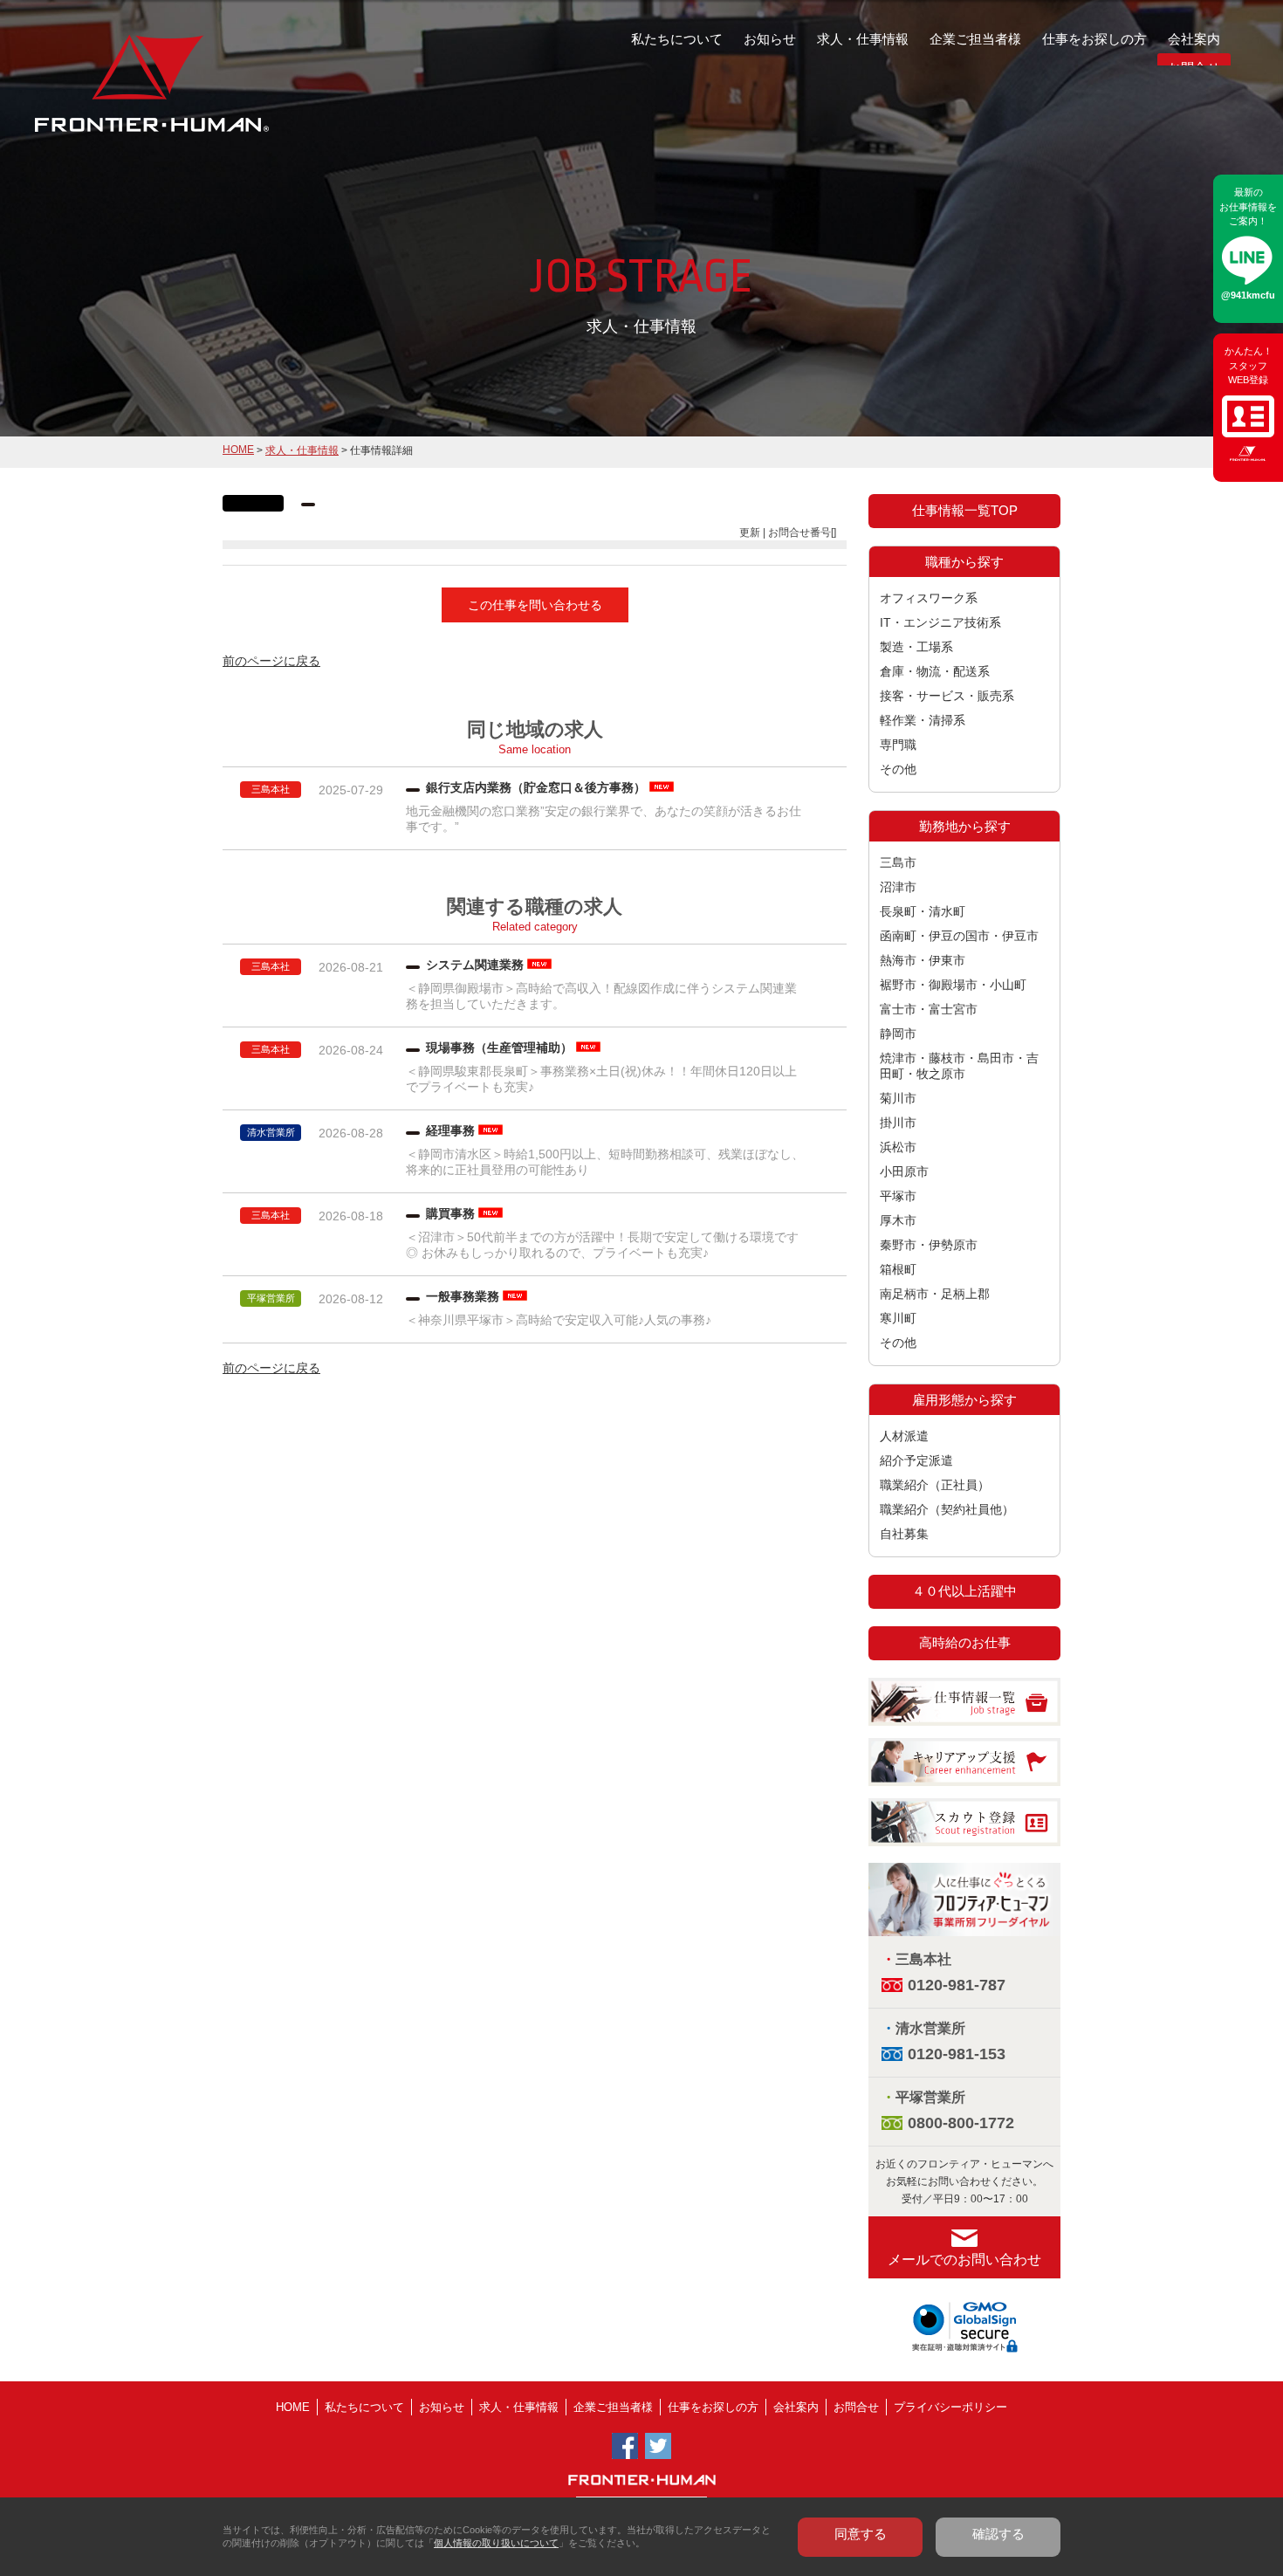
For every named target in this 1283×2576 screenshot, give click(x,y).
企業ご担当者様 (975, 39)
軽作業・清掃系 (923, 720)
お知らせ (770, 39)
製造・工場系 (916, 647)
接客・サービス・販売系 (947, 696)
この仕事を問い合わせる (535, 605)
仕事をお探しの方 (1094, 39)
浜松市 (898, 1147)
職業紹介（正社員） (935, 1485)
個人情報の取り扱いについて (496, 2543)
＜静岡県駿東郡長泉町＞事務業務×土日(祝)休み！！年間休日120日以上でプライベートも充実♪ (601, 1079)
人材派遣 (904, 1436)
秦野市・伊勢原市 (929, 1245)
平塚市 (898, 1196)
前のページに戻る (271, 661)
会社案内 (1194, 39)
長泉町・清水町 (923, 911)
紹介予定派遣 (916, 1460)
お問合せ (856, 2407)
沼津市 (898, 887)
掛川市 (898, 1123)
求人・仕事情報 (863, 39)
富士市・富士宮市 (929, 1009)
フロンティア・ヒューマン (107, 96)
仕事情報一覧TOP (965, 510)
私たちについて (677, 39)
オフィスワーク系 (929, 598)
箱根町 (898, 1269)
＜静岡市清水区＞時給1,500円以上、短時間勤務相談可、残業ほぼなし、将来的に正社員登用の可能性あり (605, 1162)
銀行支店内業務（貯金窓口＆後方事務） (536, 787)
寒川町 (898, 1318)
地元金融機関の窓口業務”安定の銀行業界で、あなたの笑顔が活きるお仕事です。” (604, 819)
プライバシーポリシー (950, 2407)
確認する (998, 2534)
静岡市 (898, 1034)
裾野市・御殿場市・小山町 (953, 985)
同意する (861, 2534)
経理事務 (450, 1130)
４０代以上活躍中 (964, 1591)
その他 (898, 769)
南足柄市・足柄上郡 (935, 1294)
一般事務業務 (463, 1296)
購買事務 (450, 1213)
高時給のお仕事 (965, 1642)
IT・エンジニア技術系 (940, 622)
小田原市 (904, 1171)
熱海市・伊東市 (923, 960)
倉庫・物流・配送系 (935, 671)
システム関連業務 (475, 965)
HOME (238, 450)
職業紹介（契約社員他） (947, 1509)
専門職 (898, 745)
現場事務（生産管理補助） (499, 1048)
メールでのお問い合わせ (964, 2260)
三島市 (898, 862)
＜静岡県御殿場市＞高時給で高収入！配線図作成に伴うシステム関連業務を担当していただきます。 (601, 996)
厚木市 (898, 1220)
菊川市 (898, 1098)
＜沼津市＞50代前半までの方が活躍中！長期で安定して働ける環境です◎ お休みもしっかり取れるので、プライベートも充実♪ (602, 1245)
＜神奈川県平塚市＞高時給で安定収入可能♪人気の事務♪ (565, 1320)
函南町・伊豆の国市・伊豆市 (959, 936)
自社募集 (904, 1534)
